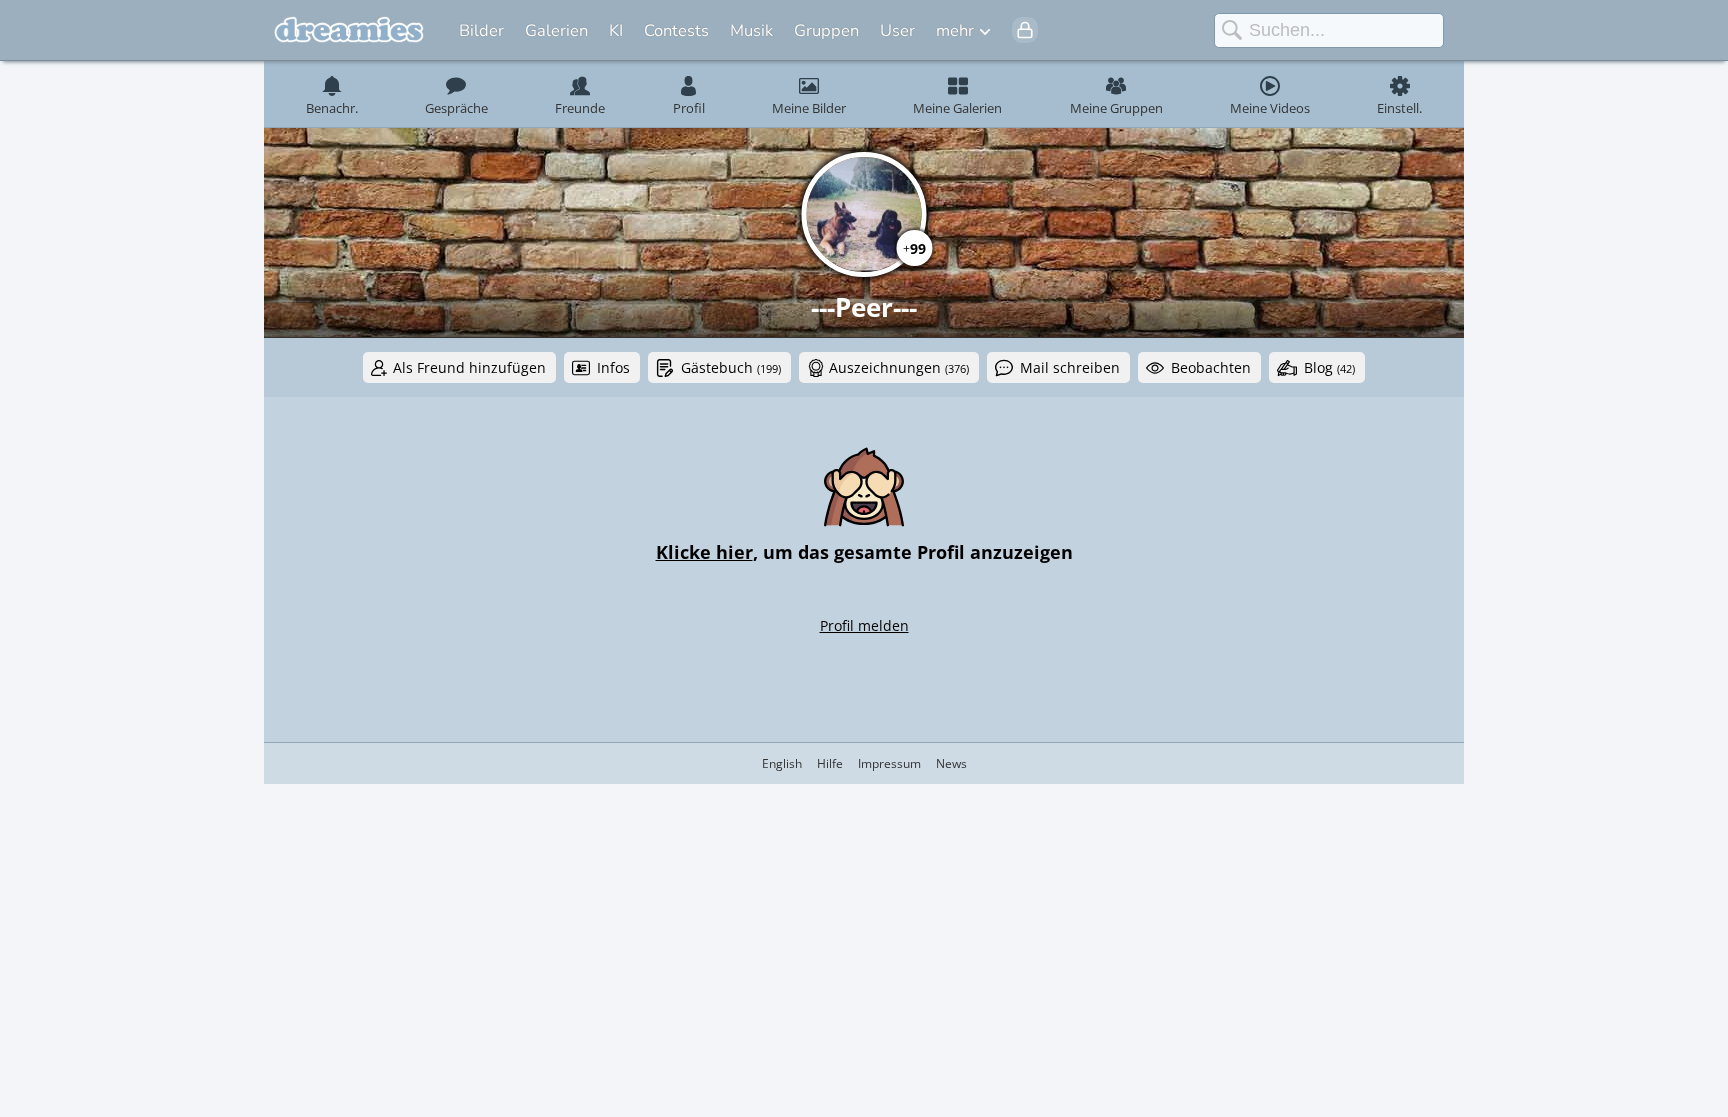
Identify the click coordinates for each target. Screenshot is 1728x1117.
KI (616, 30)
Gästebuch (731, 367)
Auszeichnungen (899, 367)
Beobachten (1211, 367)
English (782, 763)
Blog (1329, 367)
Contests (676, 30)
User (897, 30)
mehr (955, 30)
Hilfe (830, 763)
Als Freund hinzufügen (469, 367)
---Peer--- (864, 307)
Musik (751, 30)
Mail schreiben (1070, 367)
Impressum (889, 763)
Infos (613, 367)
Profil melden (864, 625)
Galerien (556, 30)
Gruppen (826, 30)
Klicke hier (704, 552)
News (951, 763)
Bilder (481, 30)
